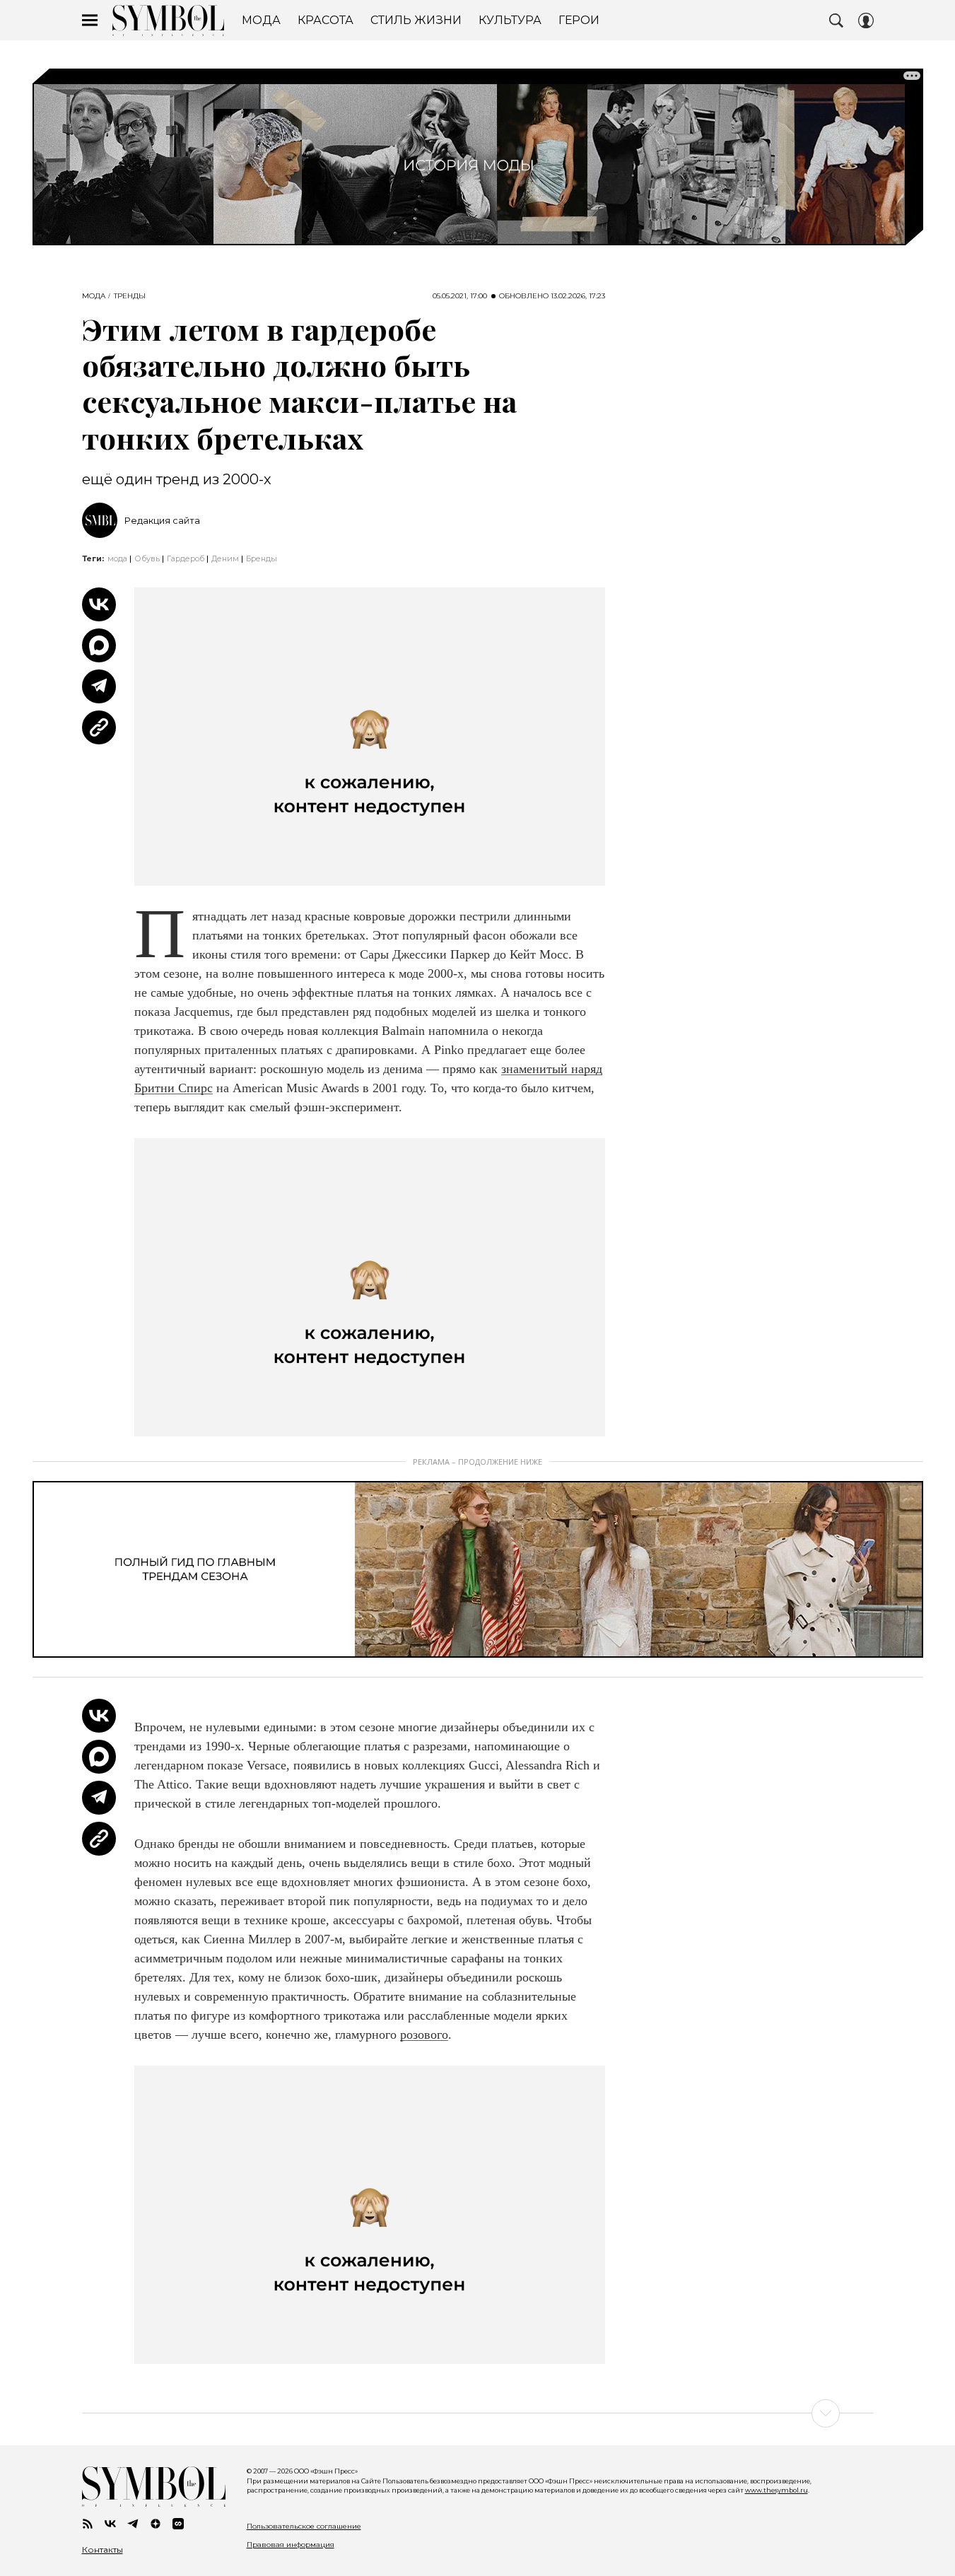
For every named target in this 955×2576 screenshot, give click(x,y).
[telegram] (133, 2524)
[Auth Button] (866, 21)
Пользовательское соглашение (304, 2526)
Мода (94, 296)
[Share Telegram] (99, 686)
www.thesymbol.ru (777, 2490)
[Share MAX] (99, 645)
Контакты (102, 2550)
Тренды (130, 296)
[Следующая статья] (478, 2413)
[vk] (110, 2524)
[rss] (88, 2524)
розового (424, 2035)
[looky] (178, 2524)
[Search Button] (836, 21)
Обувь (147, 558)
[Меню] (90, 21)
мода (117, 558)
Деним (225, 558)
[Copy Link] (99, 727)
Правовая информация (291, 2545)
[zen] (156, 2524)
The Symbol (168, 21)
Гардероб (186, 558)
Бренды (262, 558)
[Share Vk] (99, 604)
